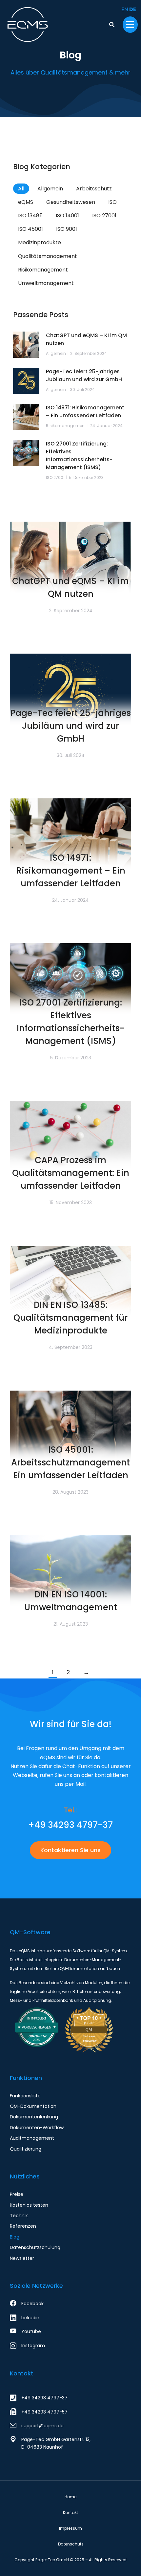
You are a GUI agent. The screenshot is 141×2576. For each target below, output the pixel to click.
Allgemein (50, 189)
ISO (112, 202)
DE (133, 9)
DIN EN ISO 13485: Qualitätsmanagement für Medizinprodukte (70, 1318)
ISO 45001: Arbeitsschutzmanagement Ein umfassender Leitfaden (70, 1462)
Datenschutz (71, 2544)
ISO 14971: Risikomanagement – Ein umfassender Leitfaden (71, 871)
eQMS (26, 202)
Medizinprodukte (40, 242)
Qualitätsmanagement (48, 256)
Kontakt (22, 2373)
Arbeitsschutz (94, 189)
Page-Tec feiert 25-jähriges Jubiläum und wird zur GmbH (70, 726)
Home (70, 2497)
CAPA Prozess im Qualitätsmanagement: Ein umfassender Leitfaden (71, 1173)
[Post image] (70, 562)
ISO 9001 (67, 229)
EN (125, 9)
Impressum (70, 2528)
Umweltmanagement (46, 283)
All (21, 189)
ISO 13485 (30, 216)
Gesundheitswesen (71, 202)
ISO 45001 (30, 229)
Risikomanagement (43, 270)
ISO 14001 (67, 216)
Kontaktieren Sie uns (70, 1850)
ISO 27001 (104, 216)
